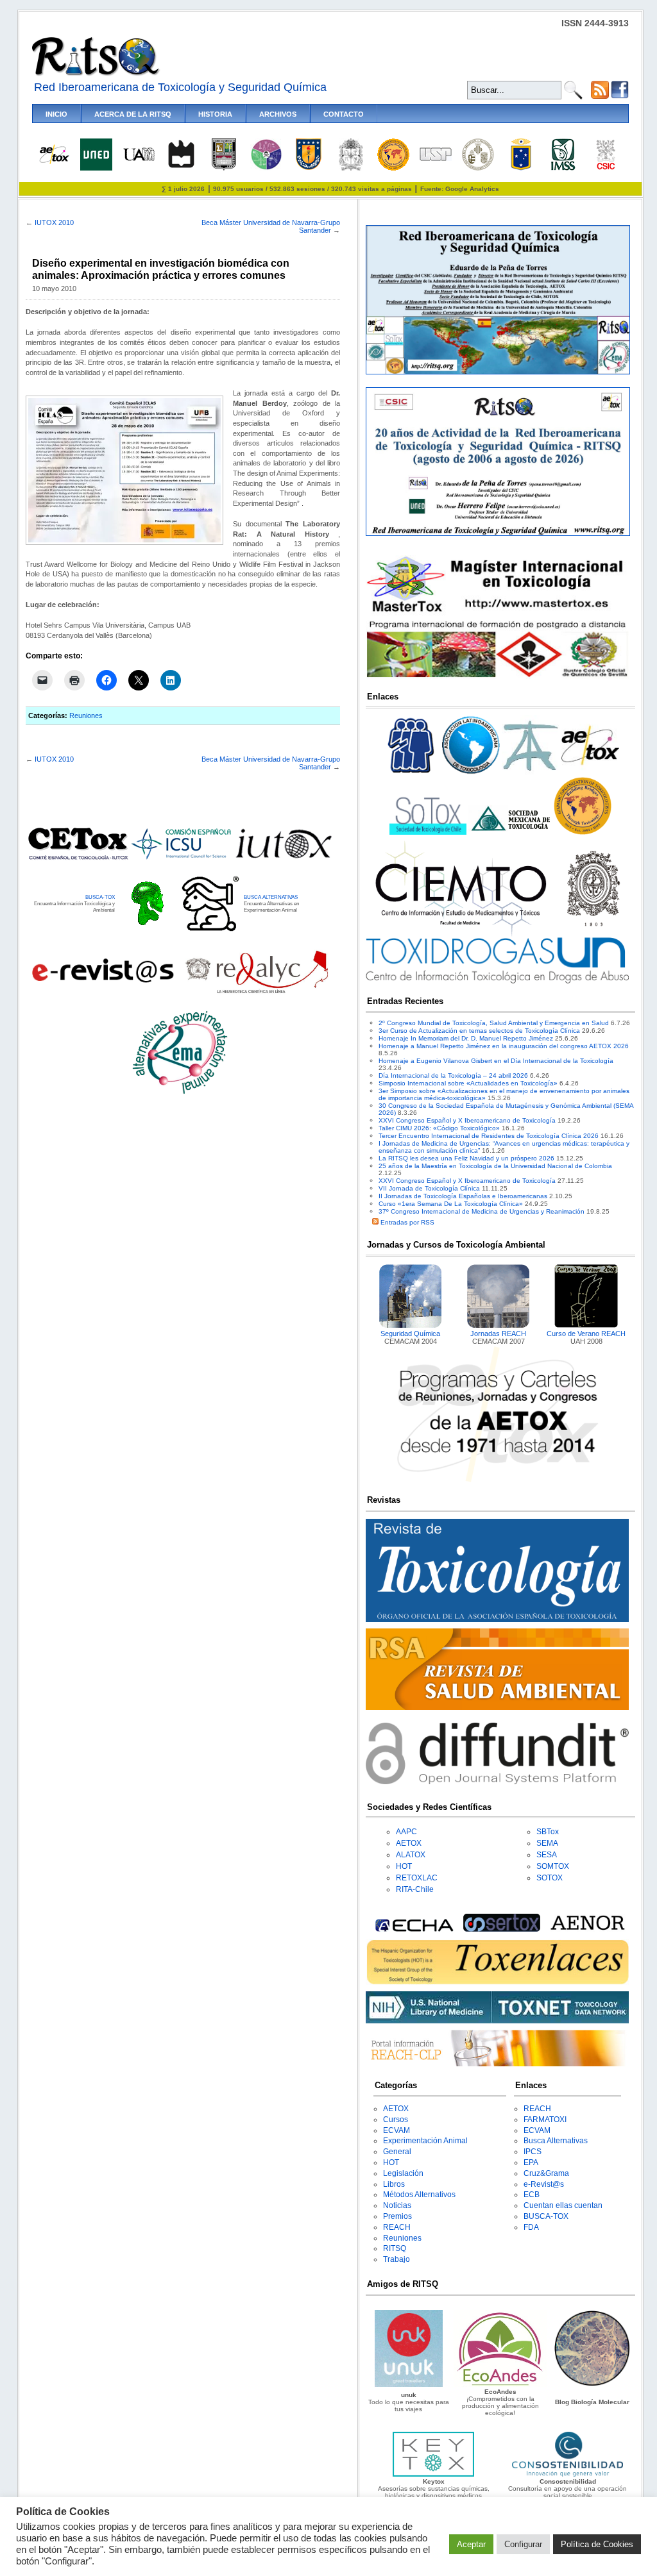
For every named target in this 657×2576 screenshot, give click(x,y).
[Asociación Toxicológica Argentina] (531, 774)
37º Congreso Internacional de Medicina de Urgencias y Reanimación (482, 1211)
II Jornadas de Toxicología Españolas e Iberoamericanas (463, 1196)
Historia (215, 114)
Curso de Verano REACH (586, 1334)
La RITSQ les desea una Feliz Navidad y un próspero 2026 (466, 1158)
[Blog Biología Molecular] (592, 2385)
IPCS (533, 2152)
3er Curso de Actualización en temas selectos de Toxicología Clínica (479, 1031)
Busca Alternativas (556, 2141)
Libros (394, 2184)
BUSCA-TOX (100, 897)
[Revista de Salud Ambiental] (497, 1708)
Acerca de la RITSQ (133, 114)
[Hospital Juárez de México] (266, 168)
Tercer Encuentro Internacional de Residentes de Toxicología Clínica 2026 (489, 1136)
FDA (531, 2227)
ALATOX (411, 1855)
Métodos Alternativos (419, 2195)
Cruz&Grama (546, 2173)
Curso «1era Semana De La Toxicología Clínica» (451, 1204)
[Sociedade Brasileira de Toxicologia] (411, 774)
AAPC (406, 1832)
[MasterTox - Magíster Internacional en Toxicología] (497, 677)
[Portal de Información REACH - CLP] (497, 2064)
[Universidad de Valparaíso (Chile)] (521, 168)
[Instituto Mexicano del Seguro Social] (563, 168)
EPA (531, 2162)
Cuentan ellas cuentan (563, 2205)
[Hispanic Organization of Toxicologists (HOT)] (393, 168)
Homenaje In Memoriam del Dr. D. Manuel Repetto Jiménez (466, 1038)
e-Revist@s (544, 2184)
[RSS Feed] (600, 96)
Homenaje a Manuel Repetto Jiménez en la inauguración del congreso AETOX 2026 (504, 1046)
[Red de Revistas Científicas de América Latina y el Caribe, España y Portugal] (257, 992)
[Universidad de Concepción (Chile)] (309, 168)
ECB (532, 2195)
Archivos (278, 114)
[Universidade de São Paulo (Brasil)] (436, 159)
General (397, 2152)
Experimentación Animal (425, 2141)
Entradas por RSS (406, 1222)
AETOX (409, 1843)
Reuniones (86, 715)
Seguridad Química (410, 1334)
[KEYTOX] (433, 2474)
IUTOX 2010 (54, 222)
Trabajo (397, 2259)
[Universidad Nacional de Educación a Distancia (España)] (96, 168)
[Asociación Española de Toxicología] (54, 163)
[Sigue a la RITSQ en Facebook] (620, 96)
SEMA (547, 1843)
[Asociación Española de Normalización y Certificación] (590, 1929)
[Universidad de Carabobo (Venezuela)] (224, 168)
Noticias (397, 2205)
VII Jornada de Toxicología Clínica (429, 1188)
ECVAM (397, 2130)
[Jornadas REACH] (499, 1326)
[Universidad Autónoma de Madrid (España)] (139, 159)
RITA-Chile (415, 1889)
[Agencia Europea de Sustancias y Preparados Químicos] (413, 1929)
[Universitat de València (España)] (478, 168)
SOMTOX (553, 1866)
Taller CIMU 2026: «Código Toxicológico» (439, 1128)
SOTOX (550, 1878)
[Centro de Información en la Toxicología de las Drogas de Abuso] (497, 981)
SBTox (548, 1832)
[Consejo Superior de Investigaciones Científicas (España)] (606, 168)
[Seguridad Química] (411, 1326)
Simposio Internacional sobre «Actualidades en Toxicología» (468, 1083)
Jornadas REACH (498, 1334)
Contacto (344, 114)
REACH (397, 2227)
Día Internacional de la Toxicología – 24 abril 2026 (453, 1075)
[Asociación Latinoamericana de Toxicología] (471, 774)
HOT (404, 1866)
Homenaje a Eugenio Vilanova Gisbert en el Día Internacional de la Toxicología (496, 1061)
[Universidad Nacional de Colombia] (351, 168)
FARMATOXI (545, 2120)
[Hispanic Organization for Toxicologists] (583, 832)
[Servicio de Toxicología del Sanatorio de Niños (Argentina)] (502, 1929)
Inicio (56, 114)
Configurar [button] (523, 2544)
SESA (547, 1855)
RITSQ (395, 2248)
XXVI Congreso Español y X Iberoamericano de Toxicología (467, 1120)
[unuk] (408, 2385)
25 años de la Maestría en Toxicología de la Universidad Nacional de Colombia (495, 1166)
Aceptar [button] (471, 2544)
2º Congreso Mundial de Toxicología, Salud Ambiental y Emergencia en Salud (494, 1023)
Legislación (403, 2173)
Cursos (396, 2120)
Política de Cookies (597, 2544)
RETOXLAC (417, 1878)
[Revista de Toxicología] (497, 1620)
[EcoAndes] (500, 2385)
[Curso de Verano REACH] (586, 1326)
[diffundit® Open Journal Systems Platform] (497, 1782)
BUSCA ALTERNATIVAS (271, 897)
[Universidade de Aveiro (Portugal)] (181, 168)
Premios (397, 2216)
